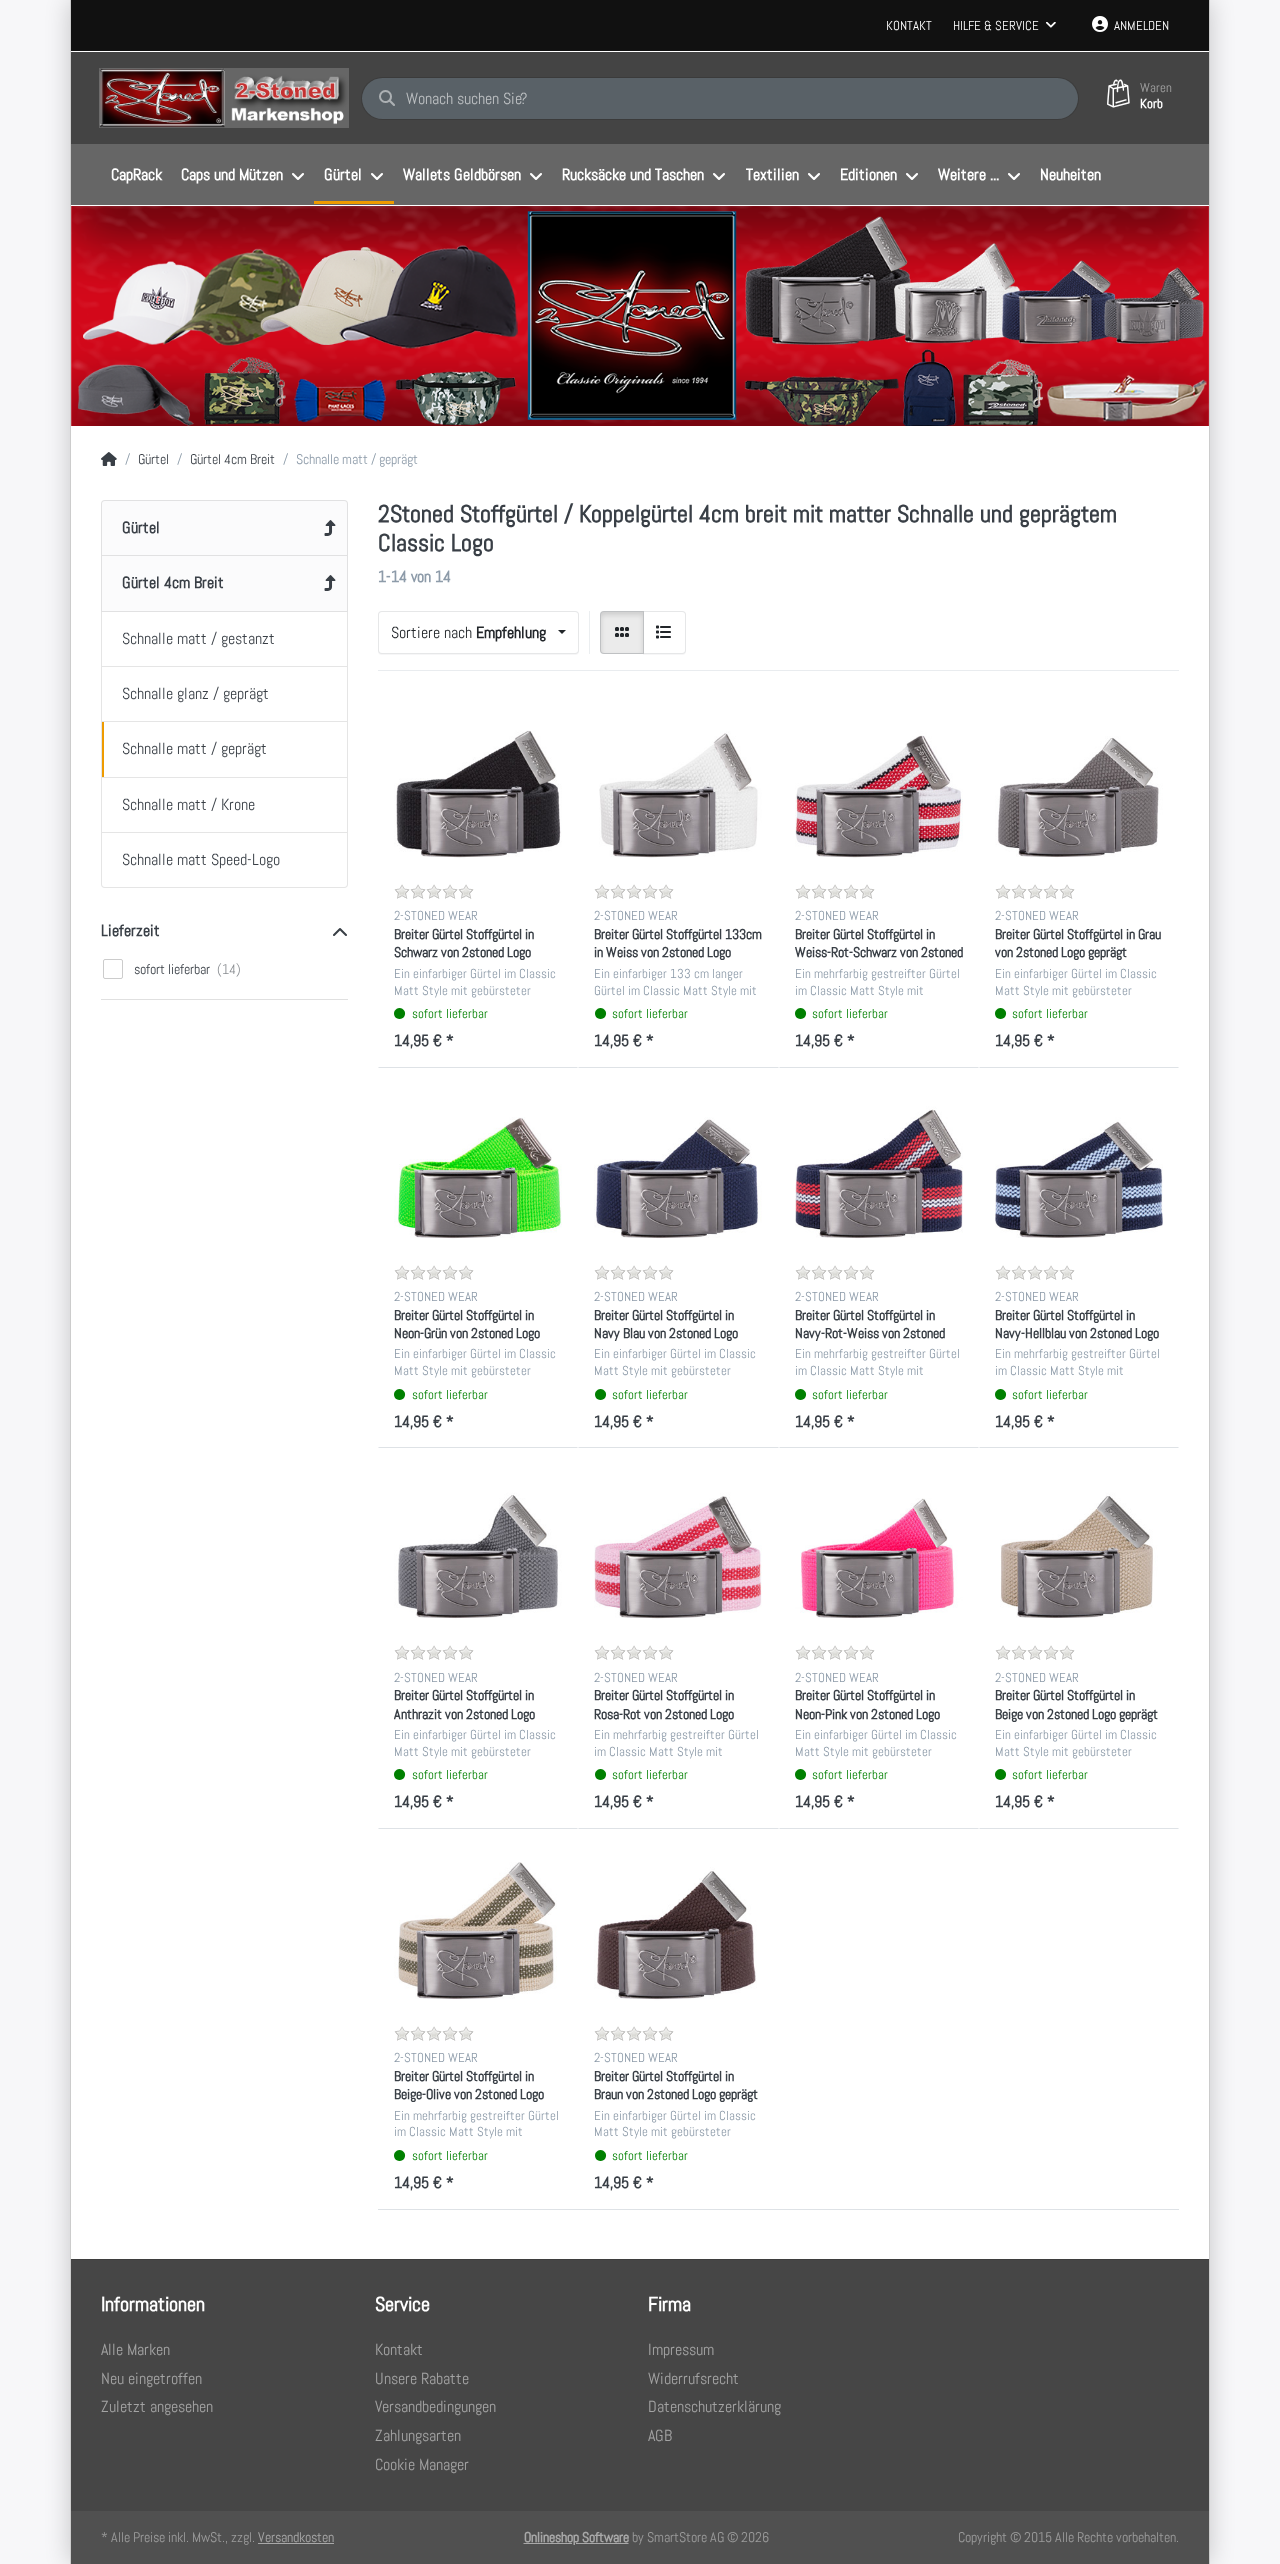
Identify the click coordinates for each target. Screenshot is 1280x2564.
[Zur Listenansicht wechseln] (665, 633)
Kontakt (909, 25)
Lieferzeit (130, 930)
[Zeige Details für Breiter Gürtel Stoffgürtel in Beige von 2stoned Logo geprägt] (1079, 1548)
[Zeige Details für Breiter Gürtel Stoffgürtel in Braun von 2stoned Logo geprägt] (678, 1929)
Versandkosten (296, 2537)
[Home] (109, 460)
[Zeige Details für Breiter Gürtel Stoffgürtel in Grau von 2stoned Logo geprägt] (1079, 787)
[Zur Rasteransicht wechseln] (622, 633)
